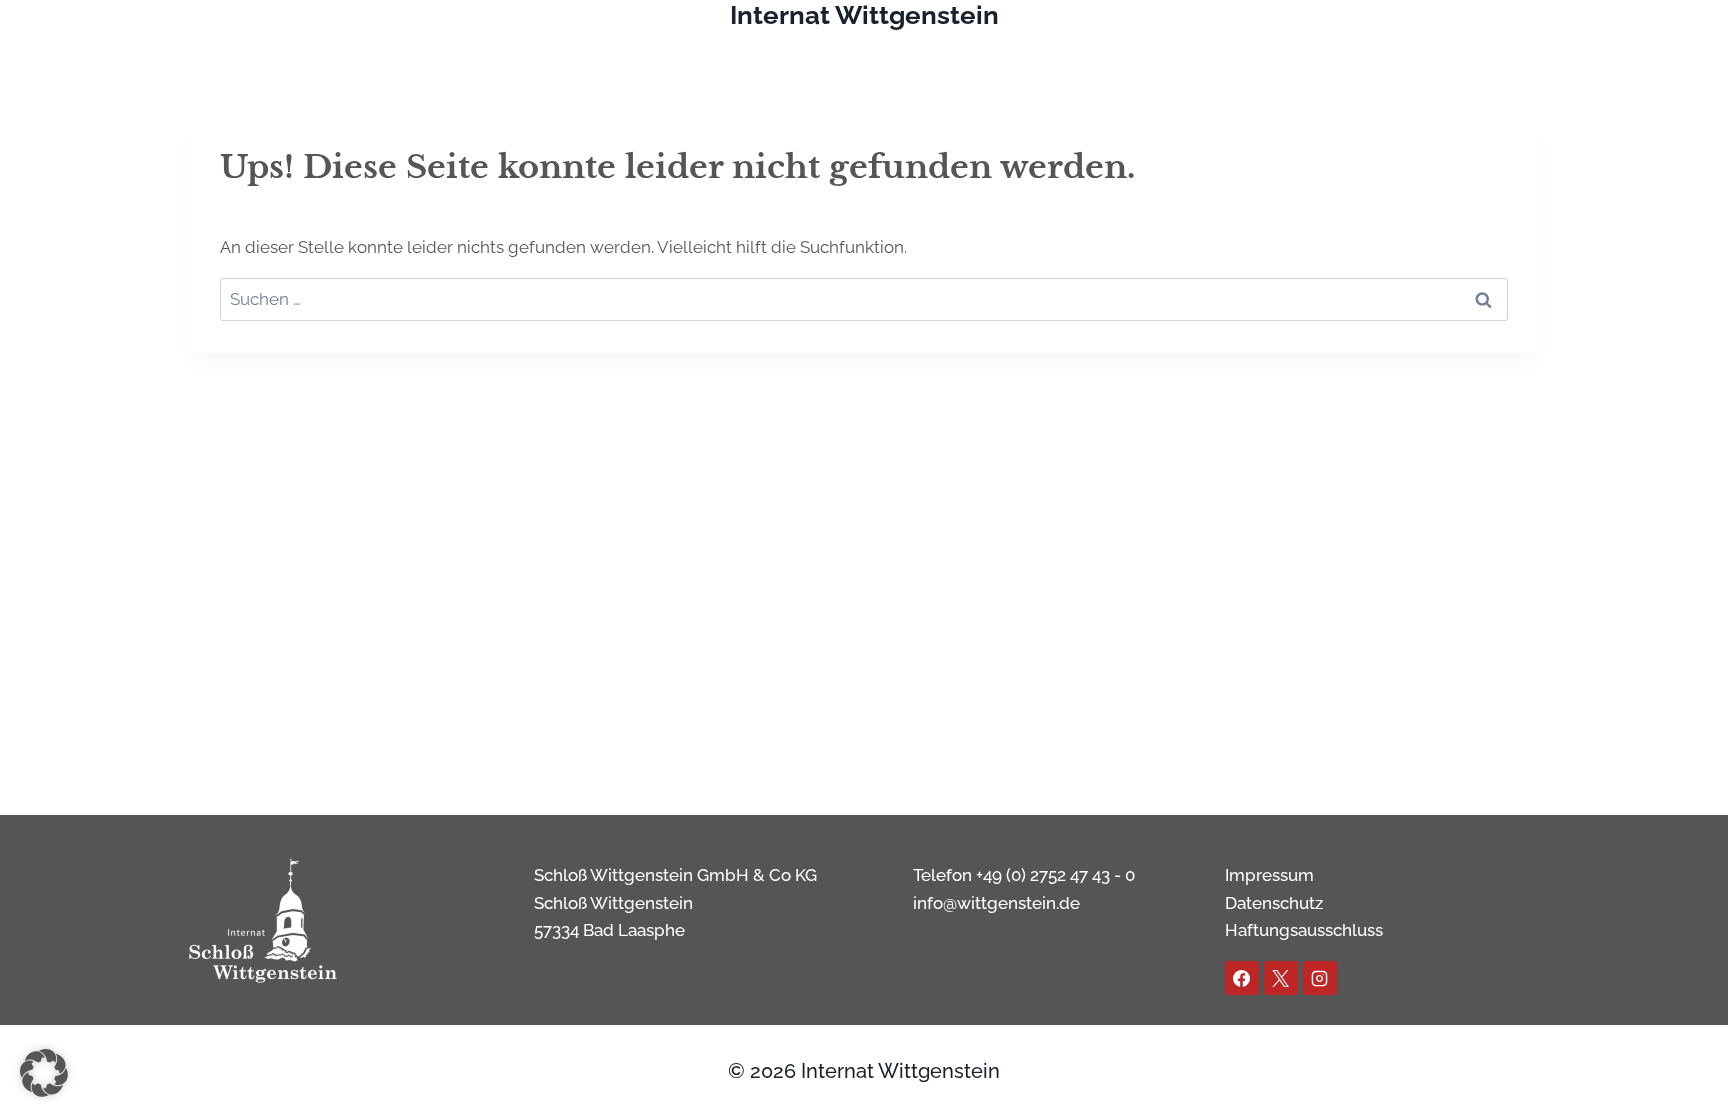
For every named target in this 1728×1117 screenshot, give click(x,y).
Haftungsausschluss (1304, 930)
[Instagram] (1320, 978)
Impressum (1269, 875)
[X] (1281, 978)
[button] (44, 1073)
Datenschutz (1274, 903)
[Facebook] (1242, 978)
